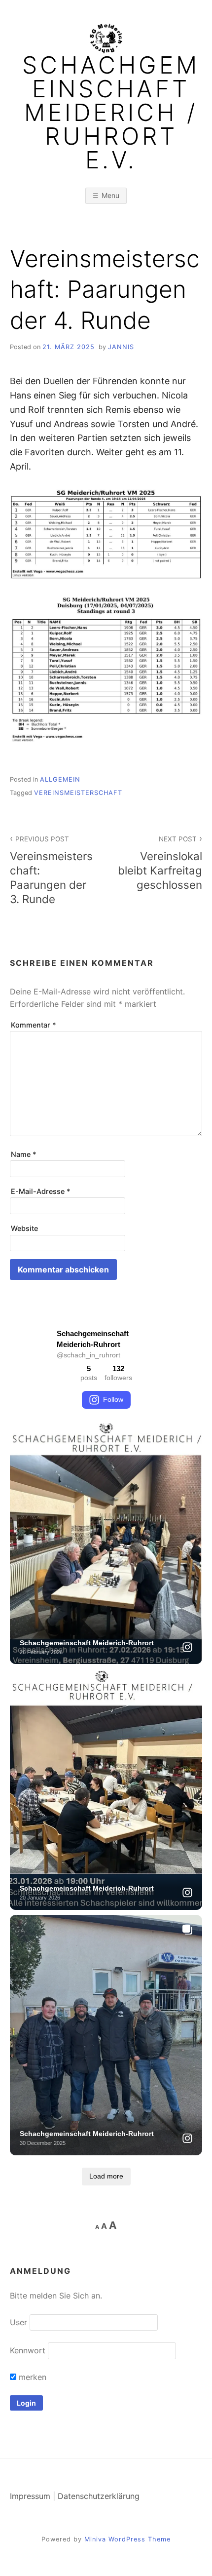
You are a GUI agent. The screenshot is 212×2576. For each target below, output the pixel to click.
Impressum (30, 2496)
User (18, 2322)
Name (24, 1154)
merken (31, 2377)
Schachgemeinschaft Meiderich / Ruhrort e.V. (111, 113)
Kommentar (34, 1025)
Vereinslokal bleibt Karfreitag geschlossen (160, 863)
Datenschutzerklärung (99, 2496)
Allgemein (60, 779)
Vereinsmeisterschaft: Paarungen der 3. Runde (51, 870)
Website (24, 1228)
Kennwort (28, 2350)
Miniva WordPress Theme (127, 2539)
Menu (110, 195)
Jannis (121, 347)
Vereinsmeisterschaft (78, 793)
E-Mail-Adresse (41, 1191)
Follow (113, 1399)
